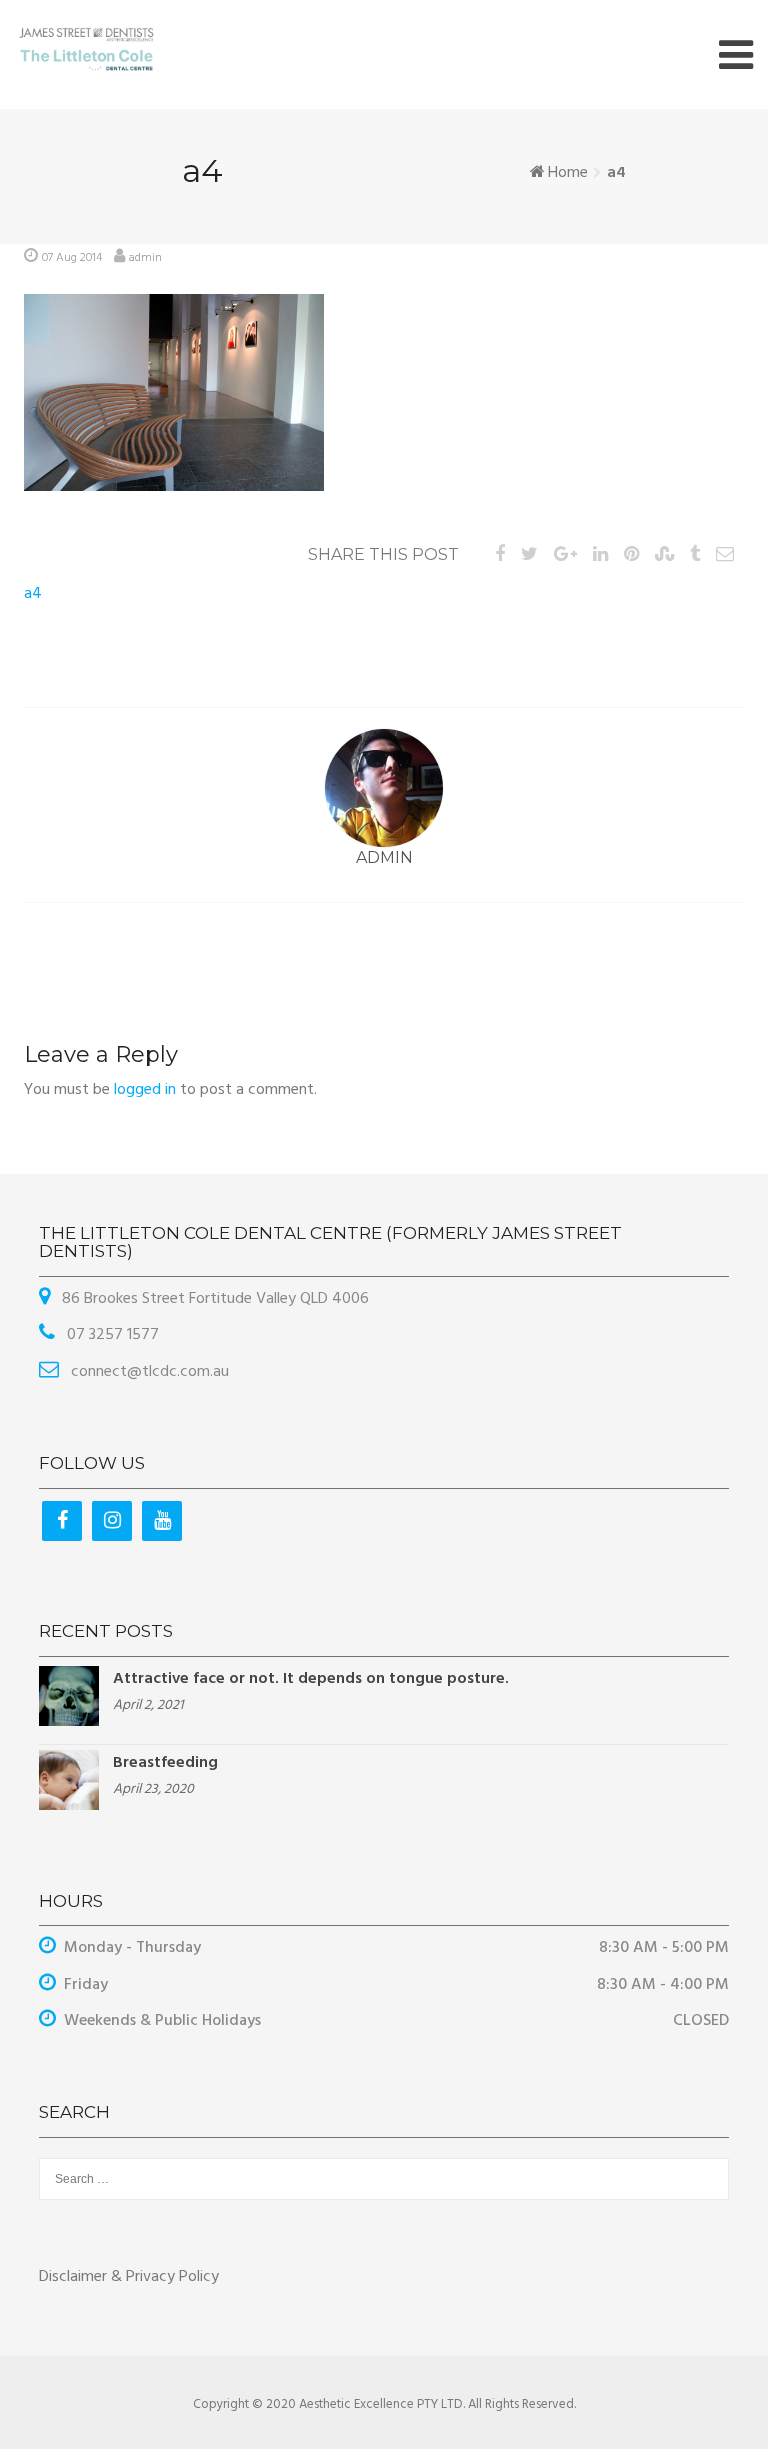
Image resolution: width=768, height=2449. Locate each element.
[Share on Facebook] (500, 555)
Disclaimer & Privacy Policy (129, 2277)
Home (568, 173)
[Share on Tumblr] (695, 555)
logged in (145, 1090)
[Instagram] (112, 1521)
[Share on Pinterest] (631, 555)
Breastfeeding (165, 1763)
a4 (33, 594)
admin (145, 258)
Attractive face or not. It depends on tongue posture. (311, 1679)
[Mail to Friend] (725, 555)
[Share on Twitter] (529, 555)
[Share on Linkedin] (600, 555)
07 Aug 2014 (72, 258)
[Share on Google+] (565, 555)
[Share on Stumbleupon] (664, 555)
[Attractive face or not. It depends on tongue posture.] (69, 1696)
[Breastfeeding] (69, 1780)
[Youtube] (162, 1521)
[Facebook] (62, 1521)
